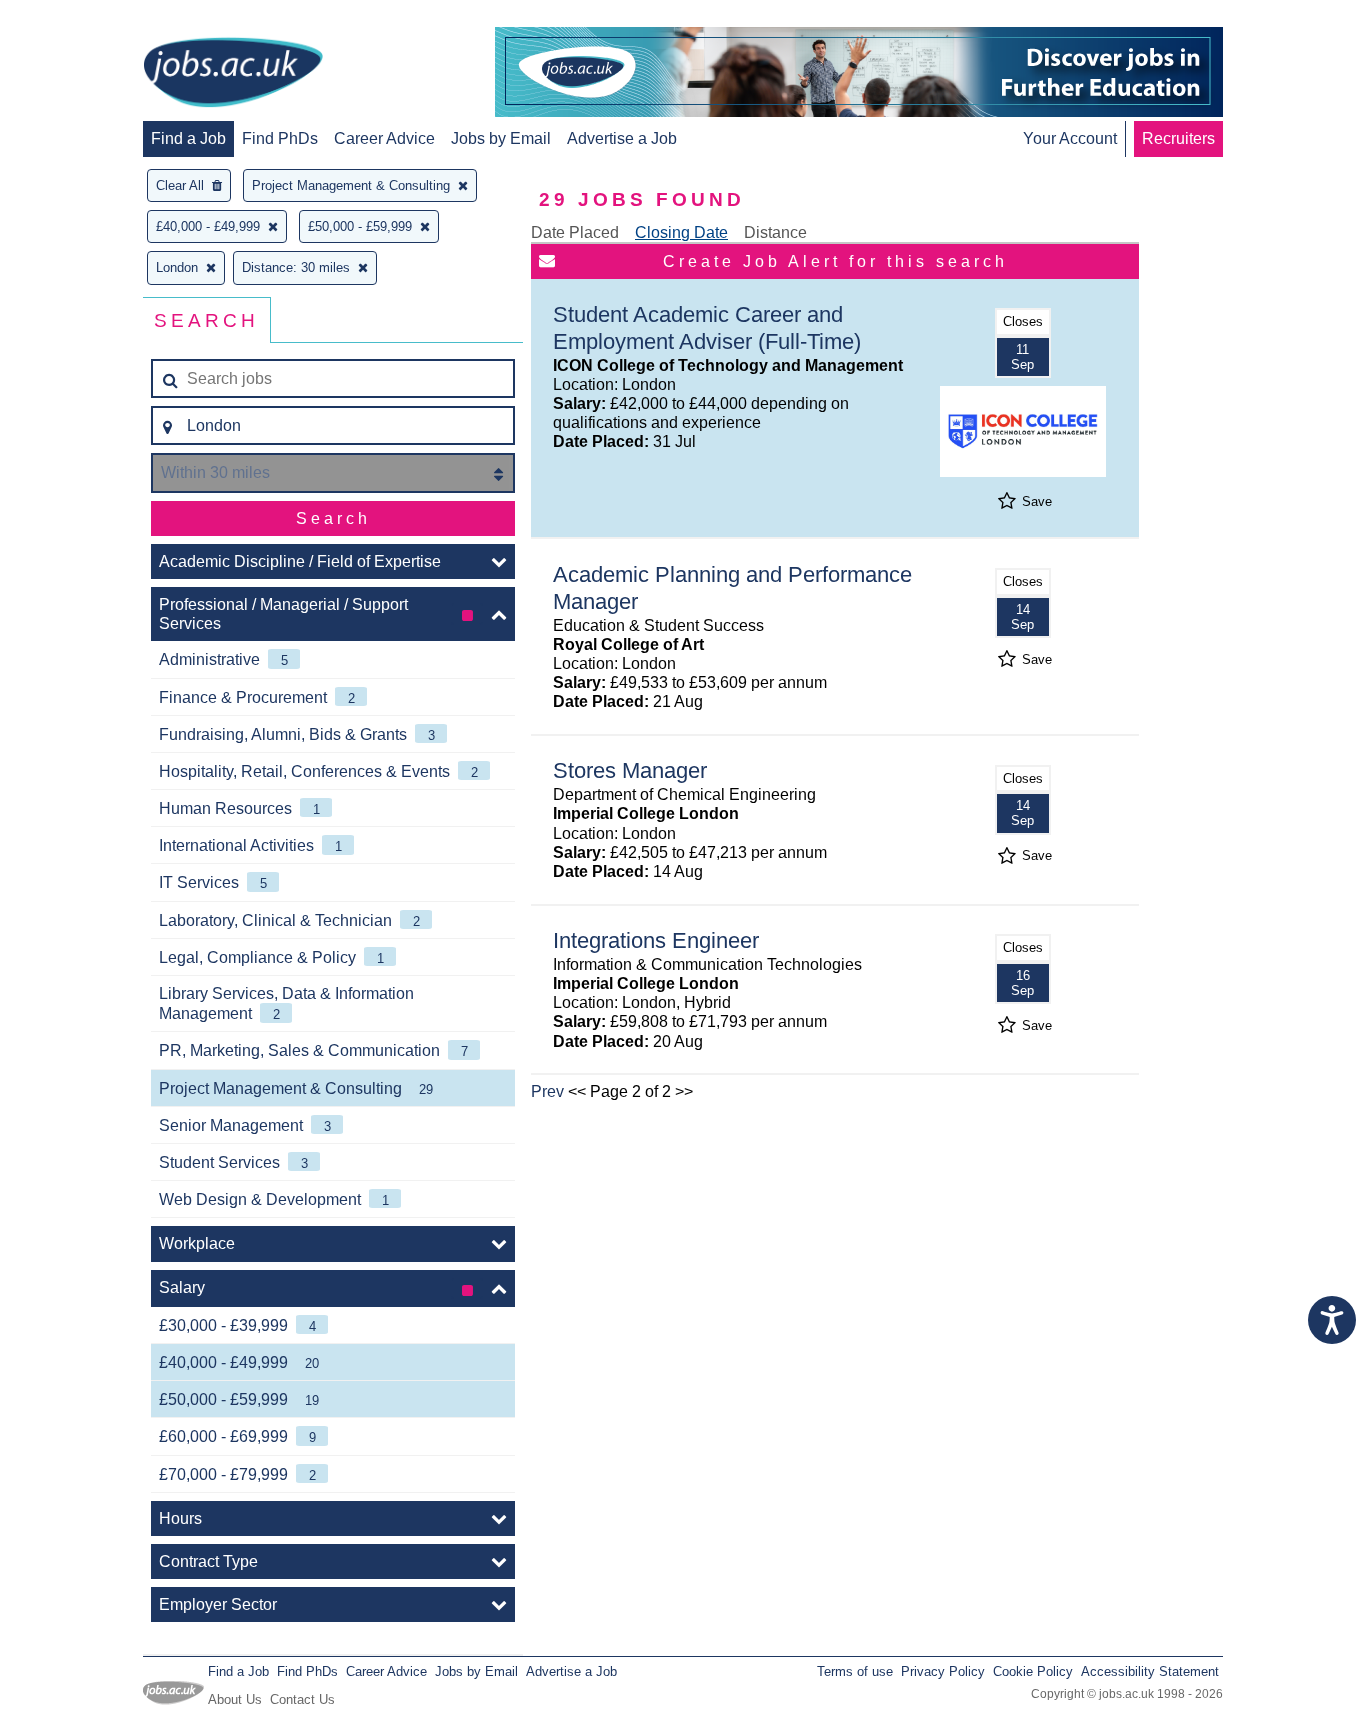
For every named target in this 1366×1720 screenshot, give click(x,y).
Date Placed (575, 232)
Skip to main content (80, 17)
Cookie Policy (1033, 1671)
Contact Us (302, 1699)
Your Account (1070, 138)
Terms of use (855, 1671)
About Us (235, 1699)
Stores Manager (630, 770)
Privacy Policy (943, 1671)
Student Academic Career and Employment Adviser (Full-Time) (707, 328)
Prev (547, 1091)
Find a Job (188, 138)
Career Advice (384, 138)
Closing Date (681, 232)
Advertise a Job (622, 138)
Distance (775, 232)
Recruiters (1178, 138)
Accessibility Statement (1150, 1671)
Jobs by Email (501, 138)
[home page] (233, 74)
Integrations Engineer (656, 940)
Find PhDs (280, 138)
